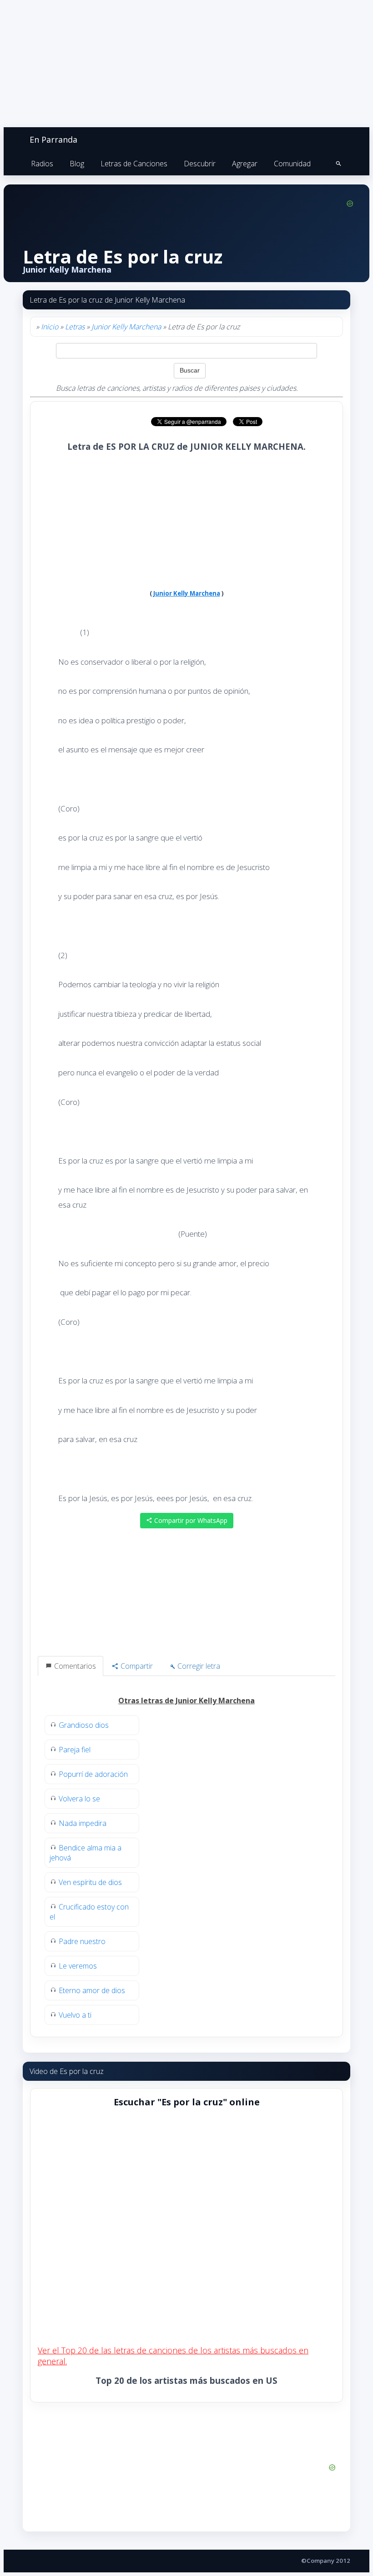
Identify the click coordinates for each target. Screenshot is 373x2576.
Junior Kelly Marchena (126, 327)
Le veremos (78, 1966)
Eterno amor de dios (92, 1990)
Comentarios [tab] (74, 1666)
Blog (77, 164)
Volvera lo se (79, 1799)
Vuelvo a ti (75, 2015)
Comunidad (292, 164)
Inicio (50, 327)
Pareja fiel (75, 1750)
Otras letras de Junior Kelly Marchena (186, 1701)
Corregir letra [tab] (198, 1666)
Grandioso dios (84, 1725)
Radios (42, 164)
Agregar (245, 164)
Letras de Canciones (134, 164)
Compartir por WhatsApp (190, 1520)
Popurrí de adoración (93, 1774)
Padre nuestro (82, 1941)
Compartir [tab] (136, 1666)
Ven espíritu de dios (90, 1882)
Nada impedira (83, 1823)
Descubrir (200, 164)
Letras (75, 327)
